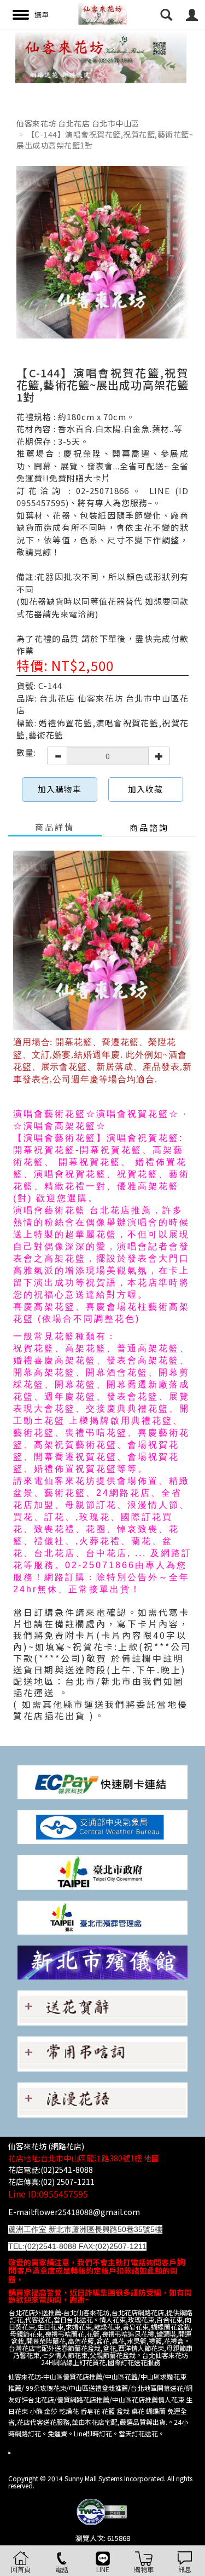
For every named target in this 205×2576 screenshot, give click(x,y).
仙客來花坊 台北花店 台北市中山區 (78, 123)
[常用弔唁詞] (102, 2053)
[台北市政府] (102, 1871)
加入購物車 (60, 789)
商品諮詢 (149, 827)
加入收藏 (145, 789)
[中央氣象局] (102, 1826)
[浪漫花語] (102, 2099)
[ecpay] (102, 1782)
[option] (102, 56)
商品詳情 (55, 827)
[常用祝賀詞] (102, 2007)
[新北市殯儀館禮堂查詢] (102, 1961)
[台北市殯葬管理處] (102, 1916)
